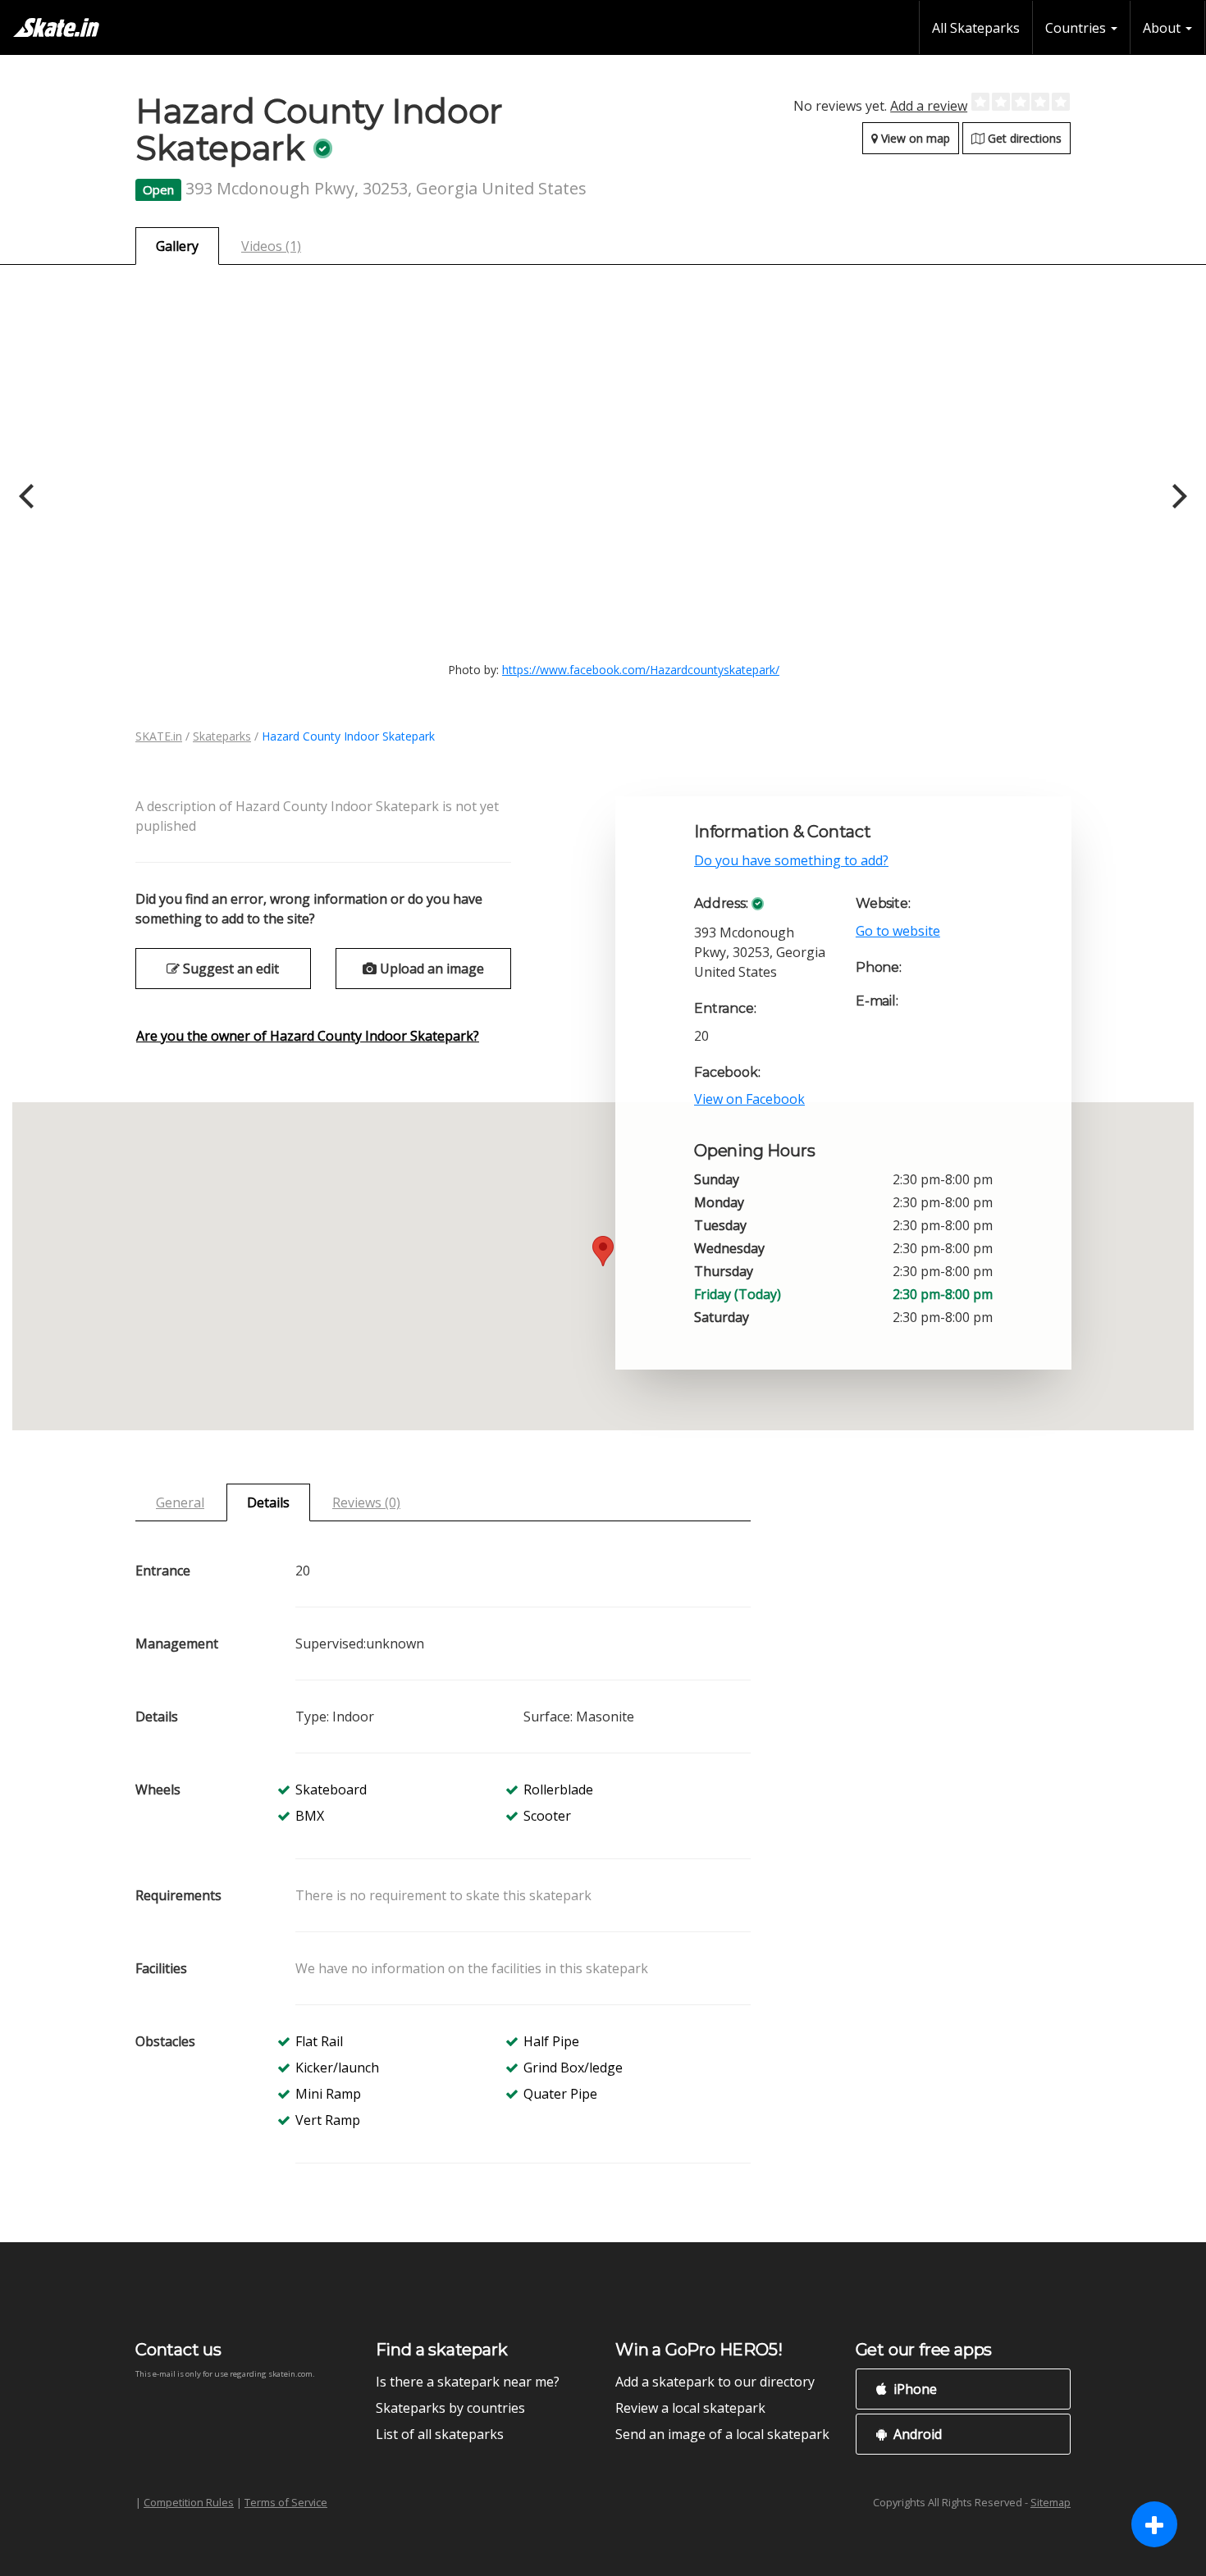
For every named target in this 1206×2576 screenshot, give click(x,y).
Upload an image (430, 969)
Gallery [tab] (177, 246)
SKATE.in (159, 736)
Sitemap (1051, 2502)
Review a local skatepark (690, 2408)
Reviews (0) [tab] (366, 1502)
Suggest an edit (229, 969)
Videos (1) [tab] (271, 246)
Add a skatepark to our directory (715, 2382)
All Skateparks (976, 28)
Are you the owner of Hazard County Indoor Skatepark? (308, 1036)
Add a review (929, 106)
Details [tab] (268, 1502)
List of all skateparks (440, 2434)
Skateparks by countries (450, 2408)
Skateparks (222, 736)
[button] (603, 1251)
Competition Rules (189, 2502)
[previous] (29, 496)
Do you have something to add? (791, 860)
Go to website (898, 931)
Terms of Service (286, 2502)
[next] (1177, 496)
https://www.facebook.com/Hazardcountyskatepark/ (641, 670)
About (1163, 28)
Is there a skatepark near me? (468, 2382)
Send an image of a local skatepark (722, 2434)
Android (916, 2434)
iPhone (914, 2389)
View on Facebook (749, 1099)
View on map (914, 138)
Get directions (1023, 138)
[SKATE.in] (56, 27)
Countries (1077, 28)
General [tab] (180, 1502)
